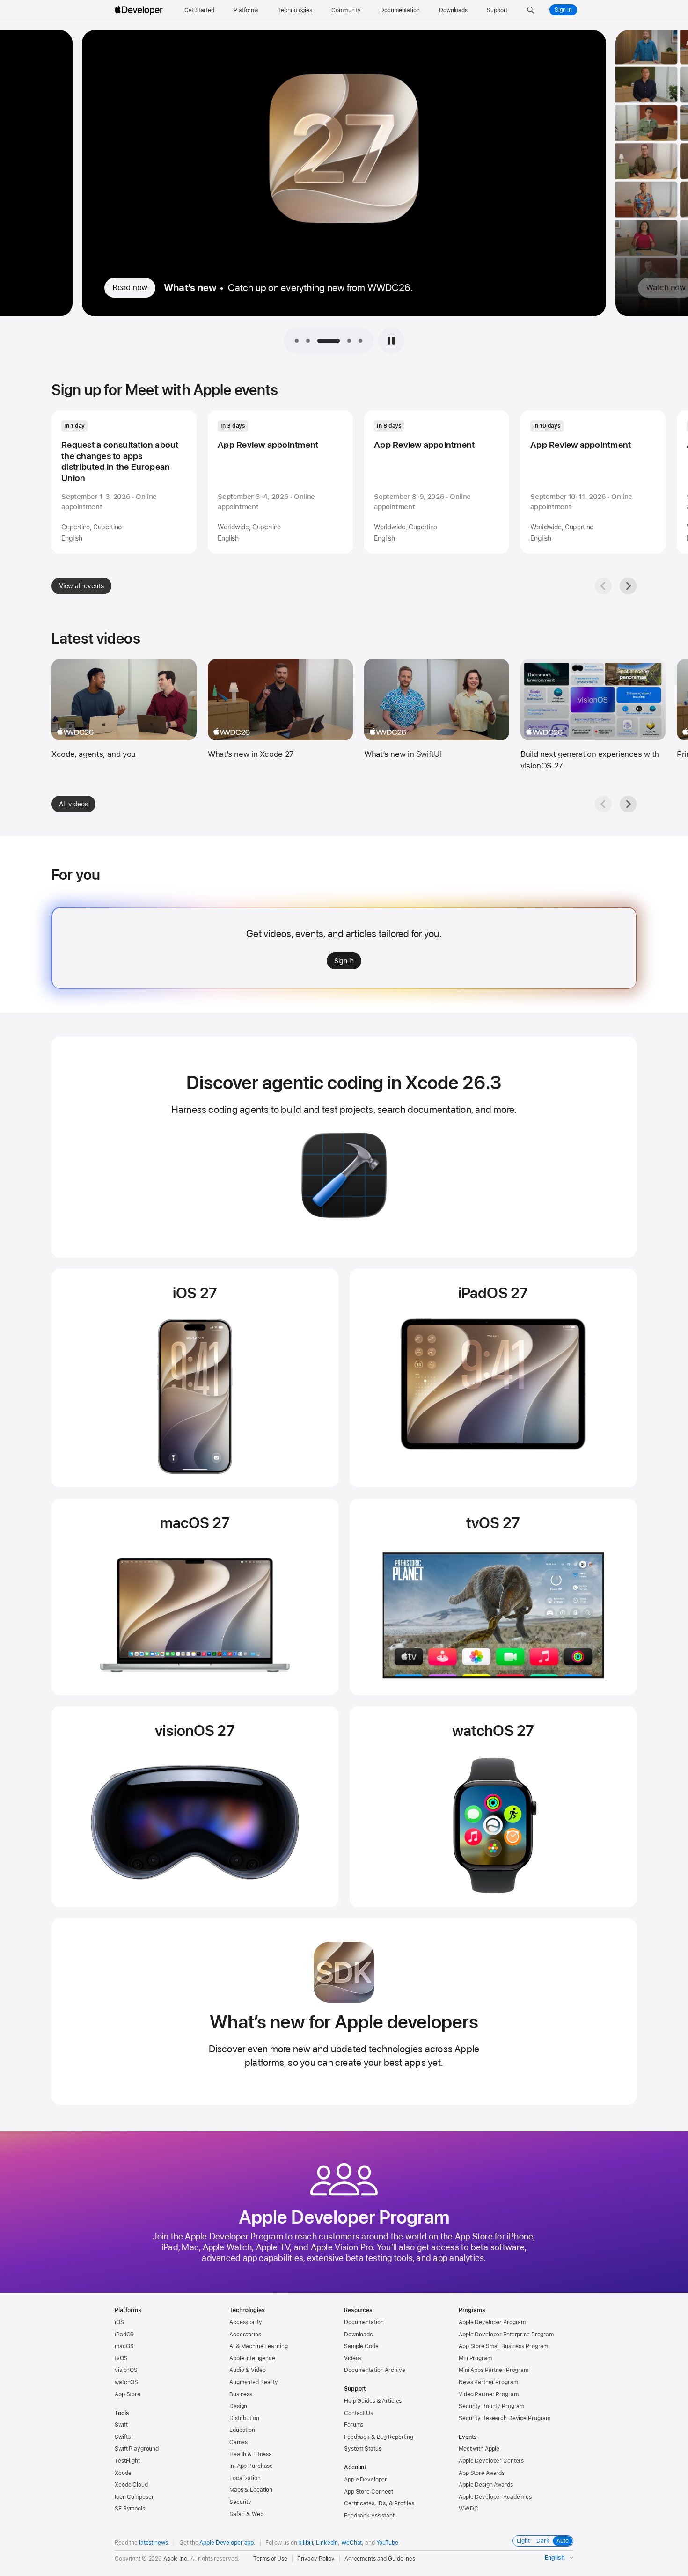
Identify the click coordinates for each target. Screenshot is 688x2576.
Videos (353, 2358)
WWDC (468, 2509)
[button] (531, 10)
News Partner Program (488, 2382)
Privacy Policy (316, 2559)
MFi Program (475, 2358)
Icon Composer (134, 2497)
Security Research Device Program (505, 2418)
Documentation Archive (374, 2370)
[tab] (297, 341)
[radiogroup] (543, 2541)
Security (240, 2502)
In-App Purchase (251, 2466)
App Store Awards (482, 2473)
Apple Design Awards (486, 2485)
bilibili (305, 2543)
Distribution (244, 2418)
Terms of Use (270, 2559)
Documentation (364, 2322)
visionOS (126, 2370)
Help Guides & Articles (373, 2401)
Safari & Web (246, 2514)
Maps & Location (251, 2490)
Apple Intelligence (252, 2358)
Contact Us (359, 2413)
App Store (128, 2394)
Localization (245, 2478)
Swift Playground (137, 2449)
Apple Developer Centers (491, 2461)
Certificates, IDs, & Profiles (379, 2503)
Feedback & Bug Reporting (379, 2437)
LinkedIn (327, 2543)
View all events (81, 586)
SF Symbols (130, 2509)
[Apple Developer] (140, 10)
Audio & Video (247, 2370)
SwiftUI (124, 2437)
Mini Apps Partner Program (494, 2370)
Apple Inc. (176, 2559)
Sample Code (361, 2346)
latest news (154, 2543)
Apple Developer (366, 2480)
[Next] (628, 586)
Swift (121, 2425)
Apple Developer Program (492, 2322)
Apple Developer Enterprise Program (506, 2334)
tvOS (121, 2358)
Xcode (123, 2473)
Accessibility (245, 2322)
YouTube (387, 2543)
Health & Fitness (250, 2454)
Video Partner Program (488, 2394)
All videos (73, 804)
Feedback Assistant (369, 2516)
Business (241, 2394)
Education (242, 2430)
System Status (362, 2449)
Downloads (358, 2334)
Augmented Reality (254, 2382)
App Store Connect (369, 2492)
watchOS (126, 2382)
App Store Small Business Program (503, 2346)
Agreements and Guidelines (380, 2559)
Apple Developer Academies (495, 2497)
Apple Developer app (227, 2543)
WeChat (351, 2543)
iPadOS (124, 2334)
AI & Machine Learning (258, 2346)
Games (238, 2442)
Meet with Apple (479, 2449)
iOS (119, 2322)
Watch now (132, 287)
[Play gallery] (391, 341)
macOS (124, 2346)
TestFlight (127, 2461)
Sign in (563, 10)
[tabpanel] (344, 189)
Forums (354, 2425)
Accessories (245, 2334)
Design (238, 2406)
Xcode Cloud (131, 2485)
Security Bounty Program (491, 2406)
